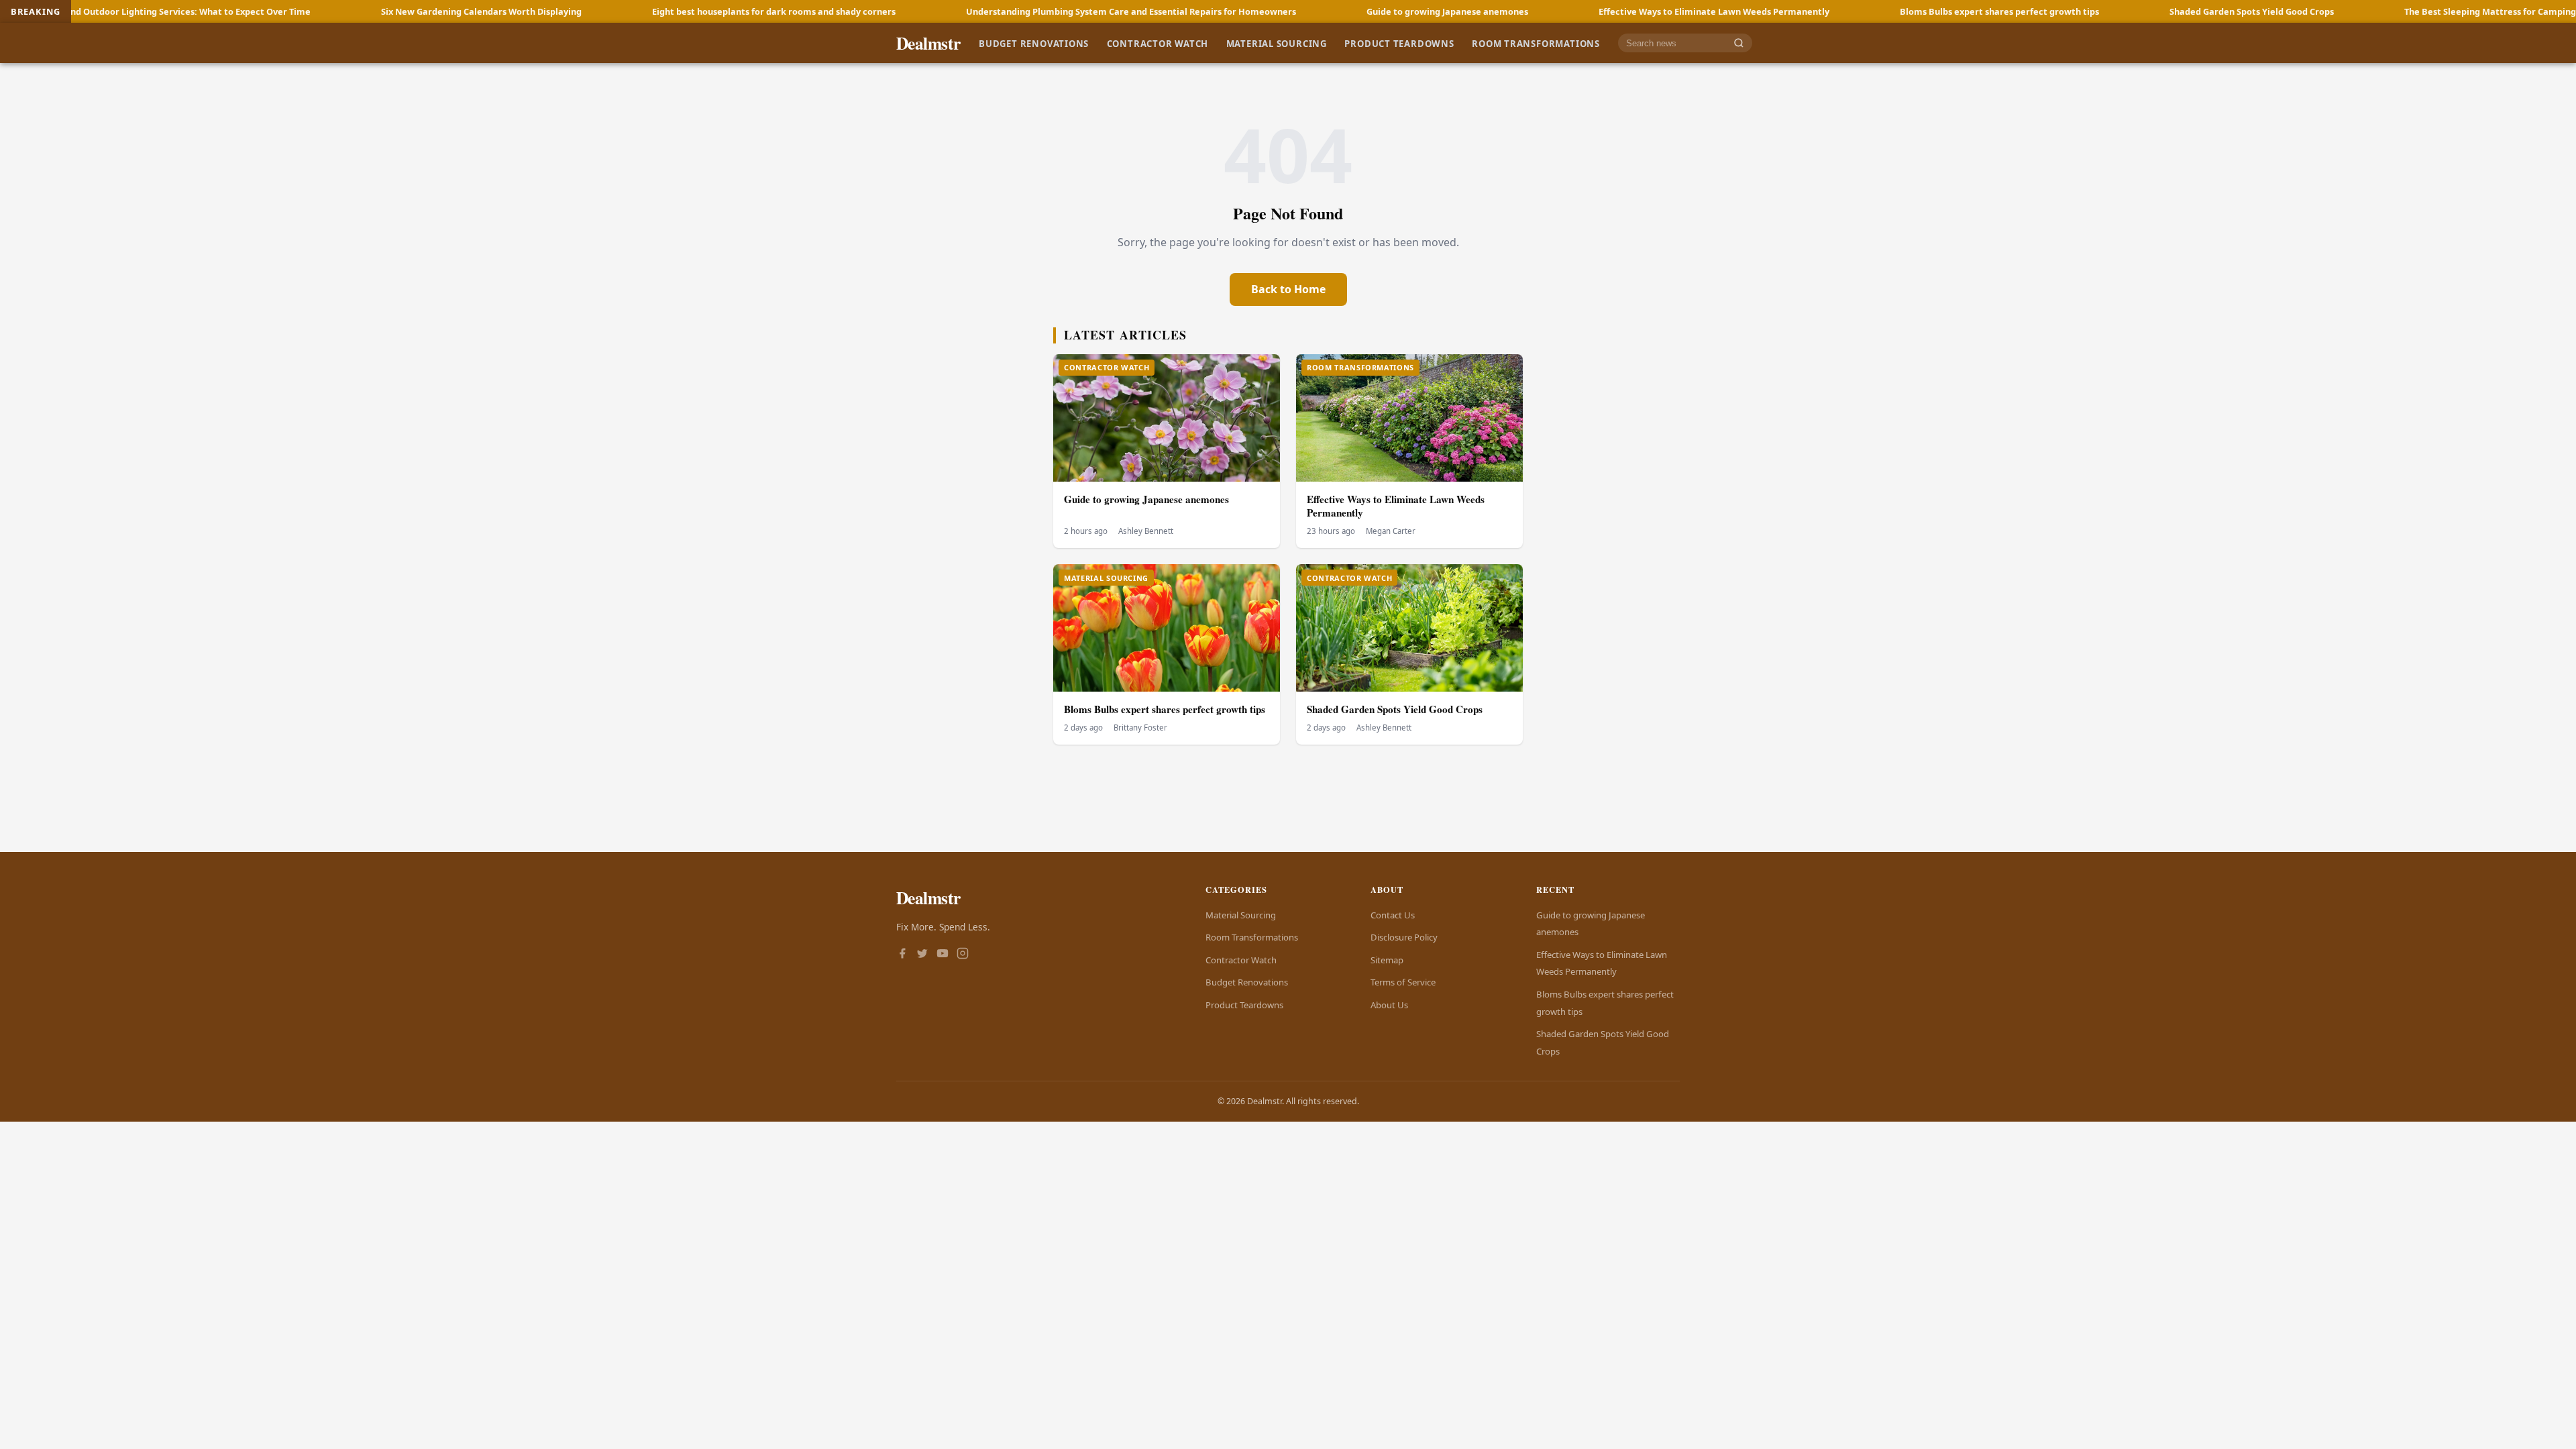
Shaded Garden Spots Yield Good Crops (2110, 11)
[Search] (1739, 43)
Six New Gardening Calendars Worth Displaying (340, 11)
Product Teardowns (1399, 43)
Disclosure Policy (1404, 937)
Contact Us (1393, 915)
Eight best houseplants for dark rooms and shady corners (632, 11)
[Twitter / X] (922, 955)
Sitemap (1387, 960)
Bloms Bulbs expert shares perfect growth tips (1858, 11)
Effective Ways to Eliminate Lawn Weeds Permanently (1572, 11)
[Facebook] (902, 955)
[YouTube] (943, 955)
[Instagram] (963, 955)
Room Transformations (1536, 43)
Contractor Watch (1158, 43)
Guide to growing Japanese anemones (1306, 11)
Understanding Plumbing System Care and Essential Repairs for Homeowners (989, 11)
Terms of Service (1403, 982)
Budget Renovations (1034, 43)
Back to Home (1288, 289)
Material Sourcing (1277, 43)
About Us (1389, 1005)
